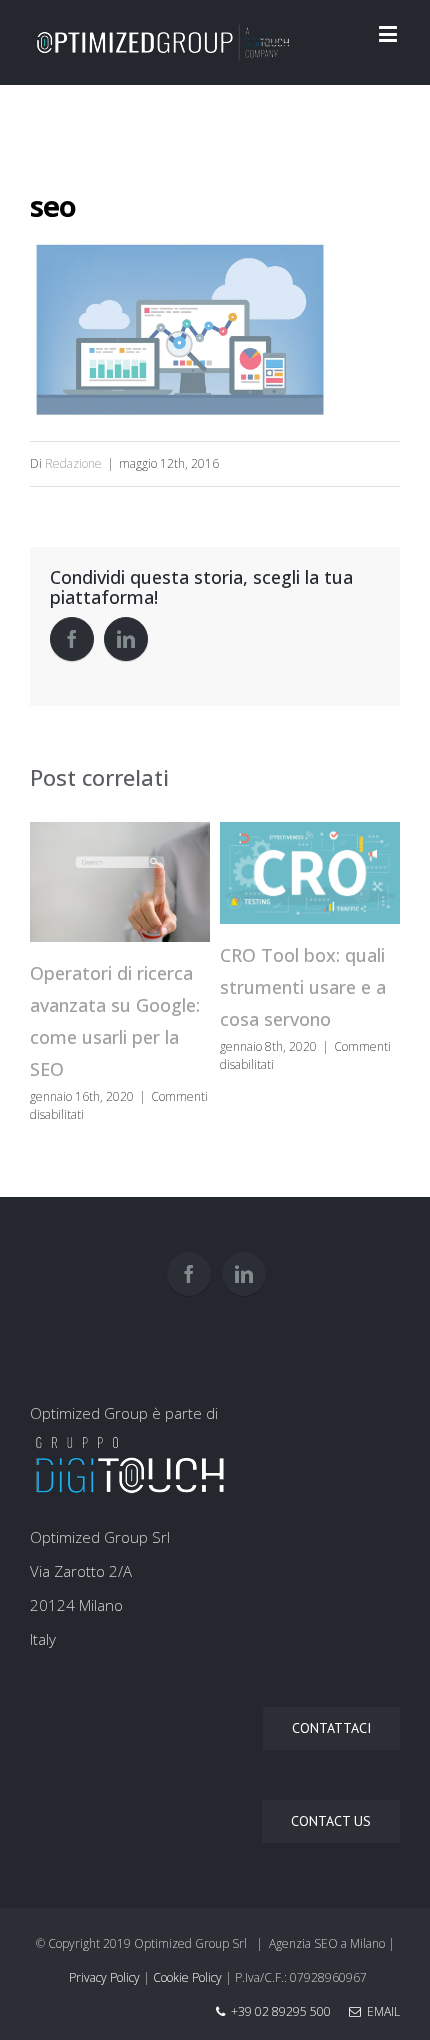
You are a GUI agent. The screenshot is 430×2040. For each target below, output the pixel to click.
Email (380, 2011)
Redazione (73, 463)
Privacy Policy (104, 1977)
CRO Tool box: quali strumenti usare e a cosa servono (303, 987)
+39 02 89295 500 (281, 2011)
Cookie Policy (187, 1977)
